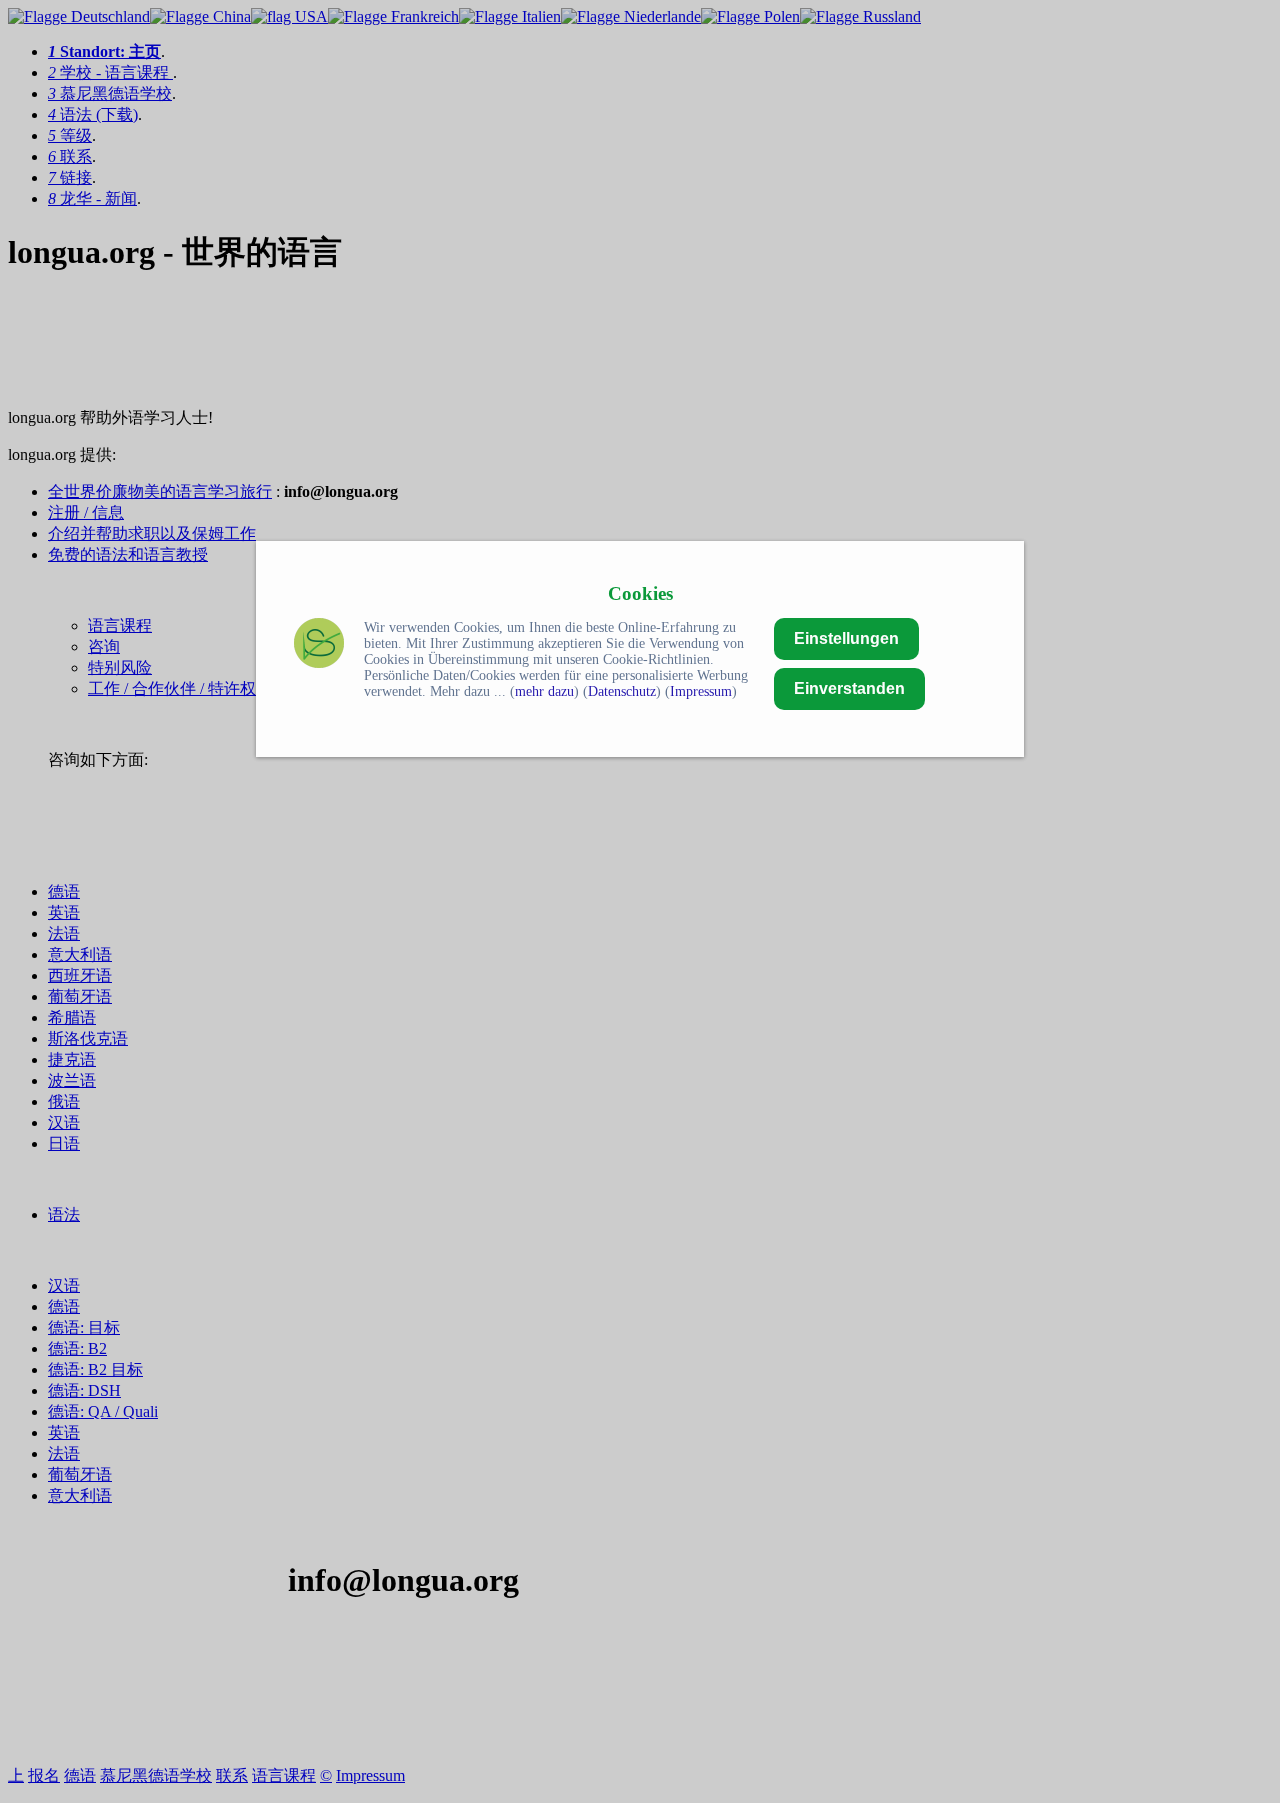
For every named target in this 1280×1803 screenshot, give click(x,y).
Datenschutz (622, 691)
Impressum (701, 691)
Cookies (640, 593)
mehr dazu (544, 691)
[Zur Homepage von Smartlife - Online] (319, 645)
